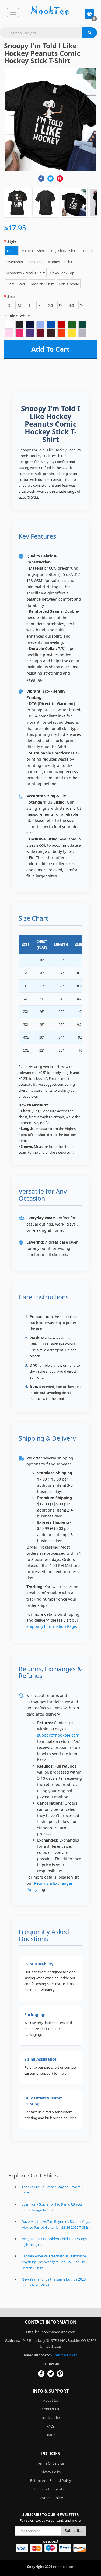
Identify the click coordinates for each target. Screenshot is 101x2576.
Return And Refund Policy (51, 2480)
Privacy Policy (50, 2472)
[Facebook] (41, 178)
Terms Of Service (50, 2463)
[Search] (90, 33)
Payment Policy (51, 2498)
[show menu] (13, 13)
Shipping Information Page (51, 1626)
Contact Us (50, 2409)
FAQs (50, 2426)
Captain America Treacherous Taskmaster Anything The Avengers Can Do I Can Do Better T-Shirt (54, 2262)
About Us (50, 2400)
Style (12, 241)
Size (11, 296)
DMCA (50, 2435)
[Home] (50, 11)
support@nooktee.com (58, 1735)
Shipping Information (50, 2489)
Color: (19, 316)
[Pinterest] (60, 178)
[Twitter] (50, 178)
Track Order (51, 2418)
